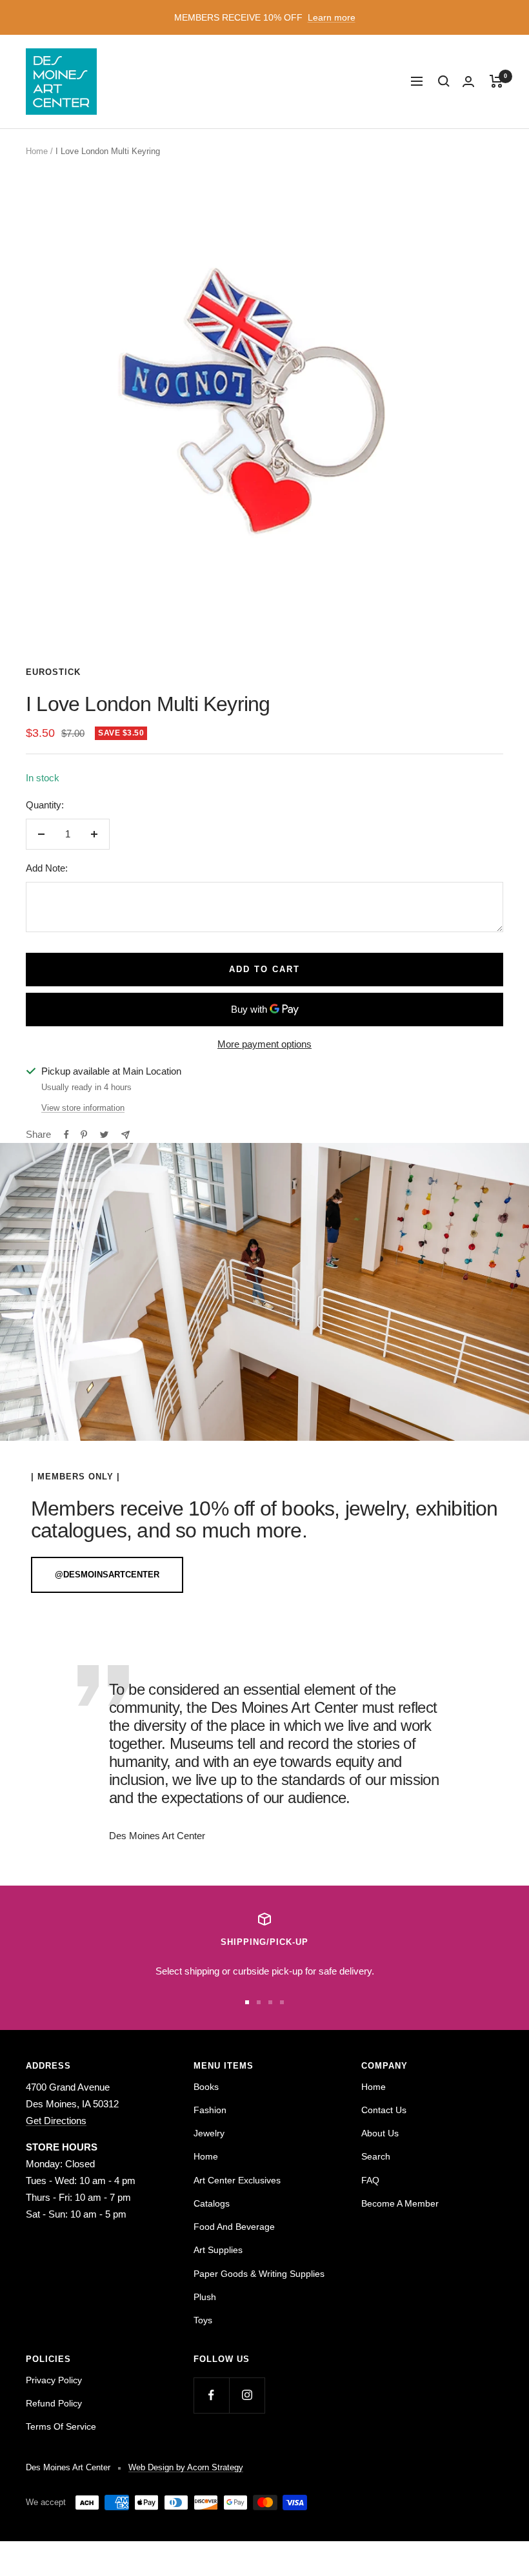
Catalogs (212, 2203)
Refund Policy (54, 2403)
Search (376, 2156)
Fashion (210, 2110)
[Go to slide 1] (247, 2002)
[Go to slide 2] (259, 2002)
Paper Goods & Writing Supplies (259, 2274)
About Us (380, 2133)
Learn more (332, 17)
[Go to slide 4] (282, 2002)
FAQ (370, 2180)
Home (37, 151)
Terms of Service (61, 2426)
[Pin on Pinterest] (84, 1135)
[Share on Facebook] (66, 1135)
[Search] (444, 81)
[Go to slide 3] (270, 2002)
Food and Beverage (234, 2227)
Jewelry (209, 2133)
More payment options (264, 1044)
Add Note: (47, 868)
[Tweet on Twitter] (104, 1135)
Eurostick (53, 672)
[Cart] (496, 81)
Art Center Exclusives (237, 2180)
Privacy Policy (54, 2380)
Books (206, 2087)
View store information (83, 1108)
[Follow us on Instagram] (247, 2395)
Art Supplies (218, 2250)
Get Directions (56, 2121)
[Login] (468, 82)
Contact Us (384, 2110)
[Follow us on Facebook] (211, 2395)
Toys (203, 2320)
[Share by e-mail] (125, 1135)
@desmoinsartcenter (107, 1575)
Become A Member (400, 2203)
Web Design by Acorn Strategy (186, 2467)
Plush (205, 2297)
